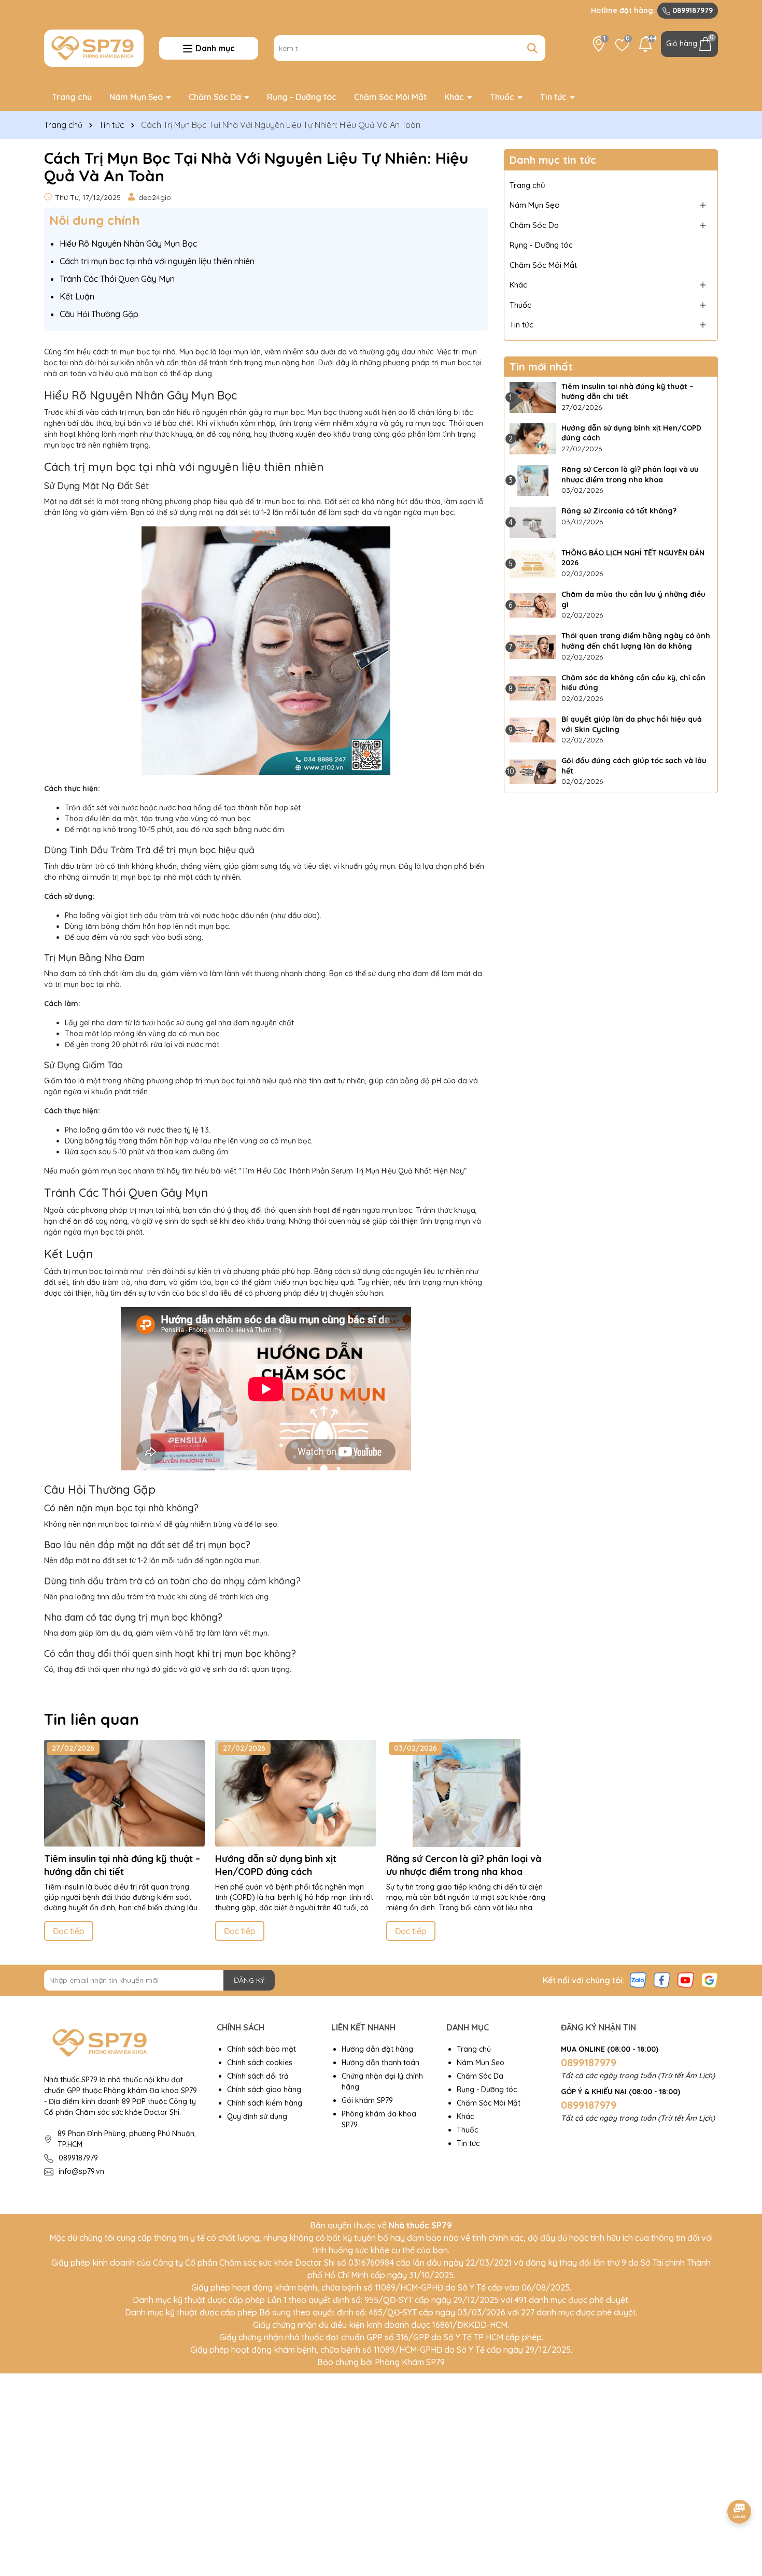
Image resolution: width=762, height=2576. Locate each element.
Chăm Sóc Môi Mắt (390, 97)
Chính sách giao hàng (264, 2090)
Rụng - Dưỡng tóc (302, 97)
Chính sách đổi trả (258, 2076)
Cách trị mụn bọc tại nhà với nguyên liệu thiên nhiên (157, 261)
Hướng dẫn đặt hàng (377, 2049)
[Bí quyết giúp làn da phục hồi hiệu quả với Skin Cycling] (533, 730)
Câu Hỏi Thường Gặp (99, 314)
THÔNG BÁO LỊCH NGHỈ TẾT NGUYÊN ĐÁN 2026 (633, 558)
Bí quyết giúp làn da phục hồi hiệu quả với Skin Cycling (632, 724)
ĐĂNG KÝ (249, 1980)
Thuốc (503, 97)
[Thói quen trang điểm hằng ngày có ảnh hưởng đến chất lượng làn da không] (533, 647)
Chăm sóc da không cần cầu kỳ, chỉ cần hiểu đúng (633, 683)
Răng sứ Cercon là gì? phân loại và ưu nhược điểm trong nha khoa (630, 475)
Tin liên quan (91, 1719)
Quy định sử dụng (257, 2116)
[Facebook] (662, 1980)
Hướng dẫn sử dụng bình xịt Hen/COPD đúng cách (631, 433)
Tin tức (554, 97)
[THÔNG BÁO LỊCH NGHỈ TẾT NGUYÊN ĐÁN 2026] (533, 564)
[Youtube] (686, 1980)
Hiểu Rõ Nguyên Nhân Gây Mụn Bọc (128, 244)
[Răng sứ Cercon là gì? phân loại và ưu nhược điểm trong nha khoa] (533, 480)
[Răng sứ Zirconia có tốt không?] (533, 522)
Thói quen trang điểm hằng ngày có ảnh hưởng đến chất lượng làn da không (636, 641)
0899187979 (692, 10)
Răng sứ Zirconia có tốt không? (619, 511)
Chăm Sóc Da (216, 97)
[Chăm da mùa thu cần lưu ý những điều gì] (533, 605)
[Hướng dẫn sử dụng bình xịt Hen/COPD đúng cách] (533, 439)
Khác (455, 97)
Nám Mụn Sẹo (137, 97)
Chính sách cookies (260, 2063)
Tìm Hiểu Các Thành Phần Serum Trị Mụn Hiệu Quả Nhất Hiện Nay (353, 1171)
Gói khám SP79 (367, 2100)
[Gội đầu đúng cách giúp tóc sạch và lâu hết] (533, 771)
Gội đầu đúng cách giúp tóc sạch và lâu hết (634, 766)
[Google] (710, 1980)
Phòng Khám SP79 (410, 2362)
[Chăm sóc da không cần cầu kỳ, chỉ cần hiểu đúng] (533, 689)
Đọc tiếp (69, 1931)
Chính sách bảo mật (262, 2049)
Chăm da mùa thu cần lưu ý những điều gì (633, 599)
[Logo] (94, 47)
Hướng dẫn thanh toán (380, 2063)
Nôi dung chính (95, 220)
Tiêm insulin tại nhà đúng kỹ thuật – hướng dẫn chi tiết (627, 392)
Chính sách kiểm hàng (265, 2103)
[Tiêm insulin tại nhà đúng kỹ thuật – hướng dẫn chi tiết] (533, 397)
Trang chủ (72, 97)
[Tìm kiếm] (532, 48)
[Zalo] (638, 1980)
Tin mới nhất (541, 367)
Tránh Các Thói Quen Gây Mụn (117, 279)
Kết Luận (77, 296)
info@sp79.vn (81, 2171)
